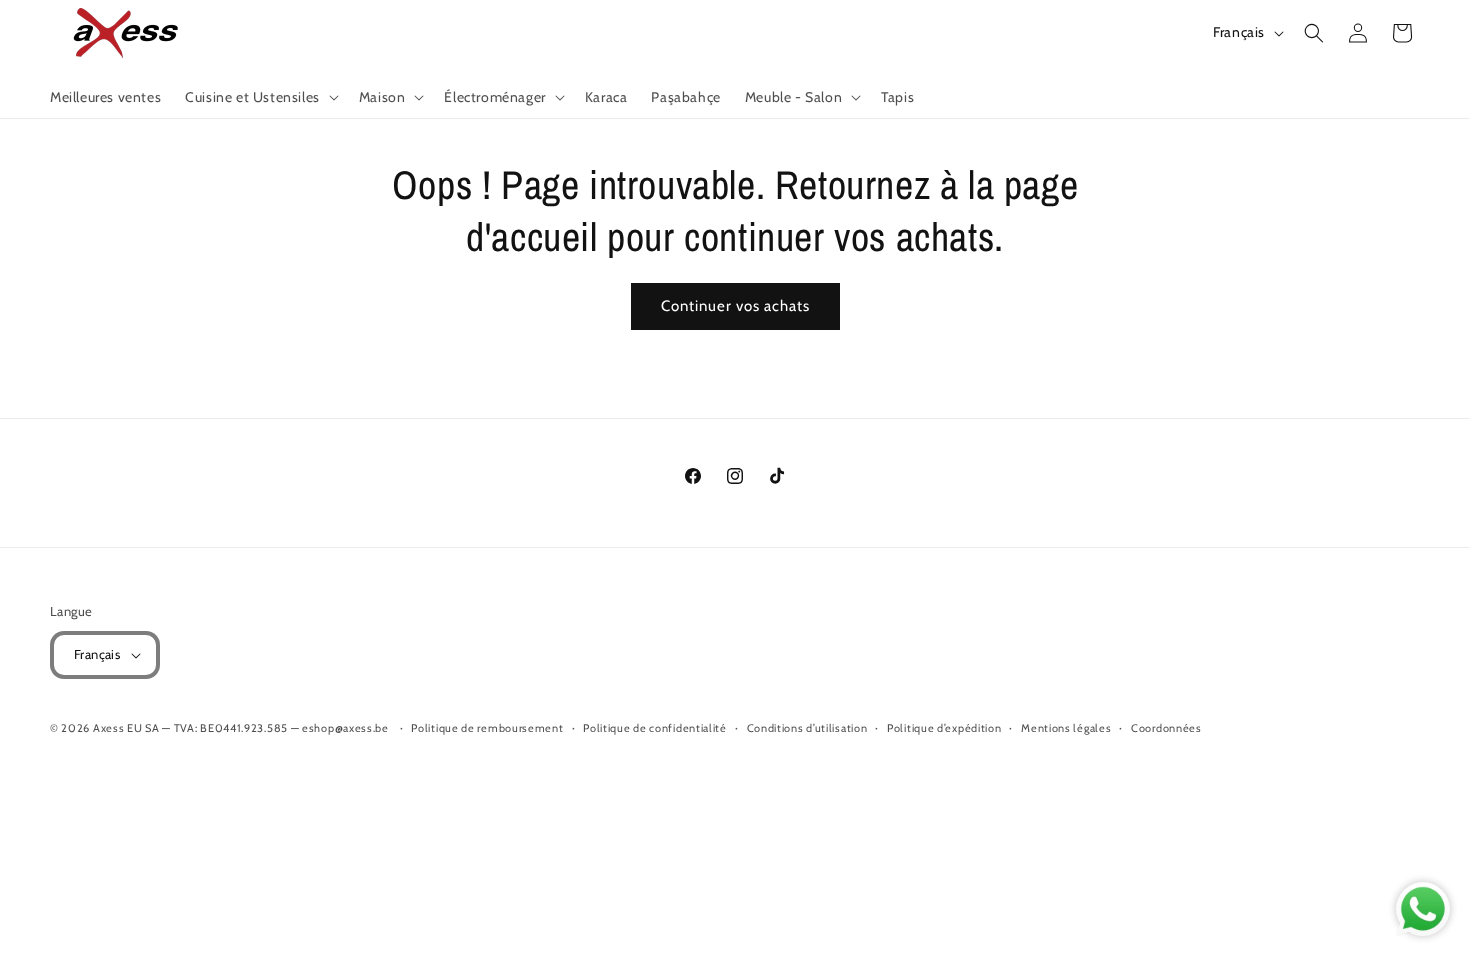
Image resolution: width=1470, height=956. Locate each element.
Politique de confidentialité (655, 728)
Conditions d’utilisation (807, 728)
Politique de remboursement (487, 728)
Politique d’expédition (944, 728)
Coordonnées (1166, 728)
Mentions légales (1066, 728)
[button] (260, 97)
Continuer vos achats (735, 306)
